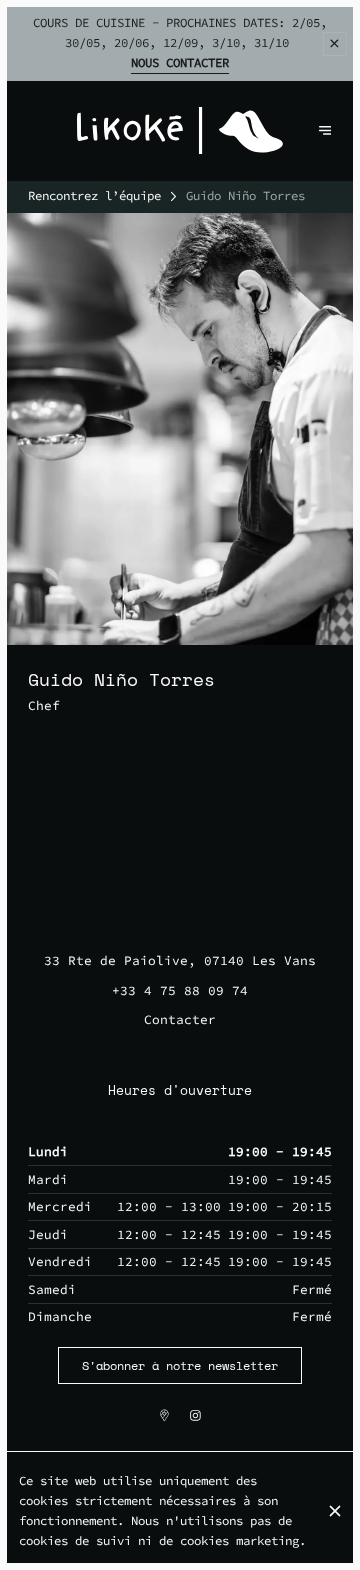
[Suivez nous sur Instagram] (195, 1415)
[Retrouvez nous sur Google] (164, 1415)
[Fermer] (334, 1511)
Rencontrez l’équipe (94, 195)
